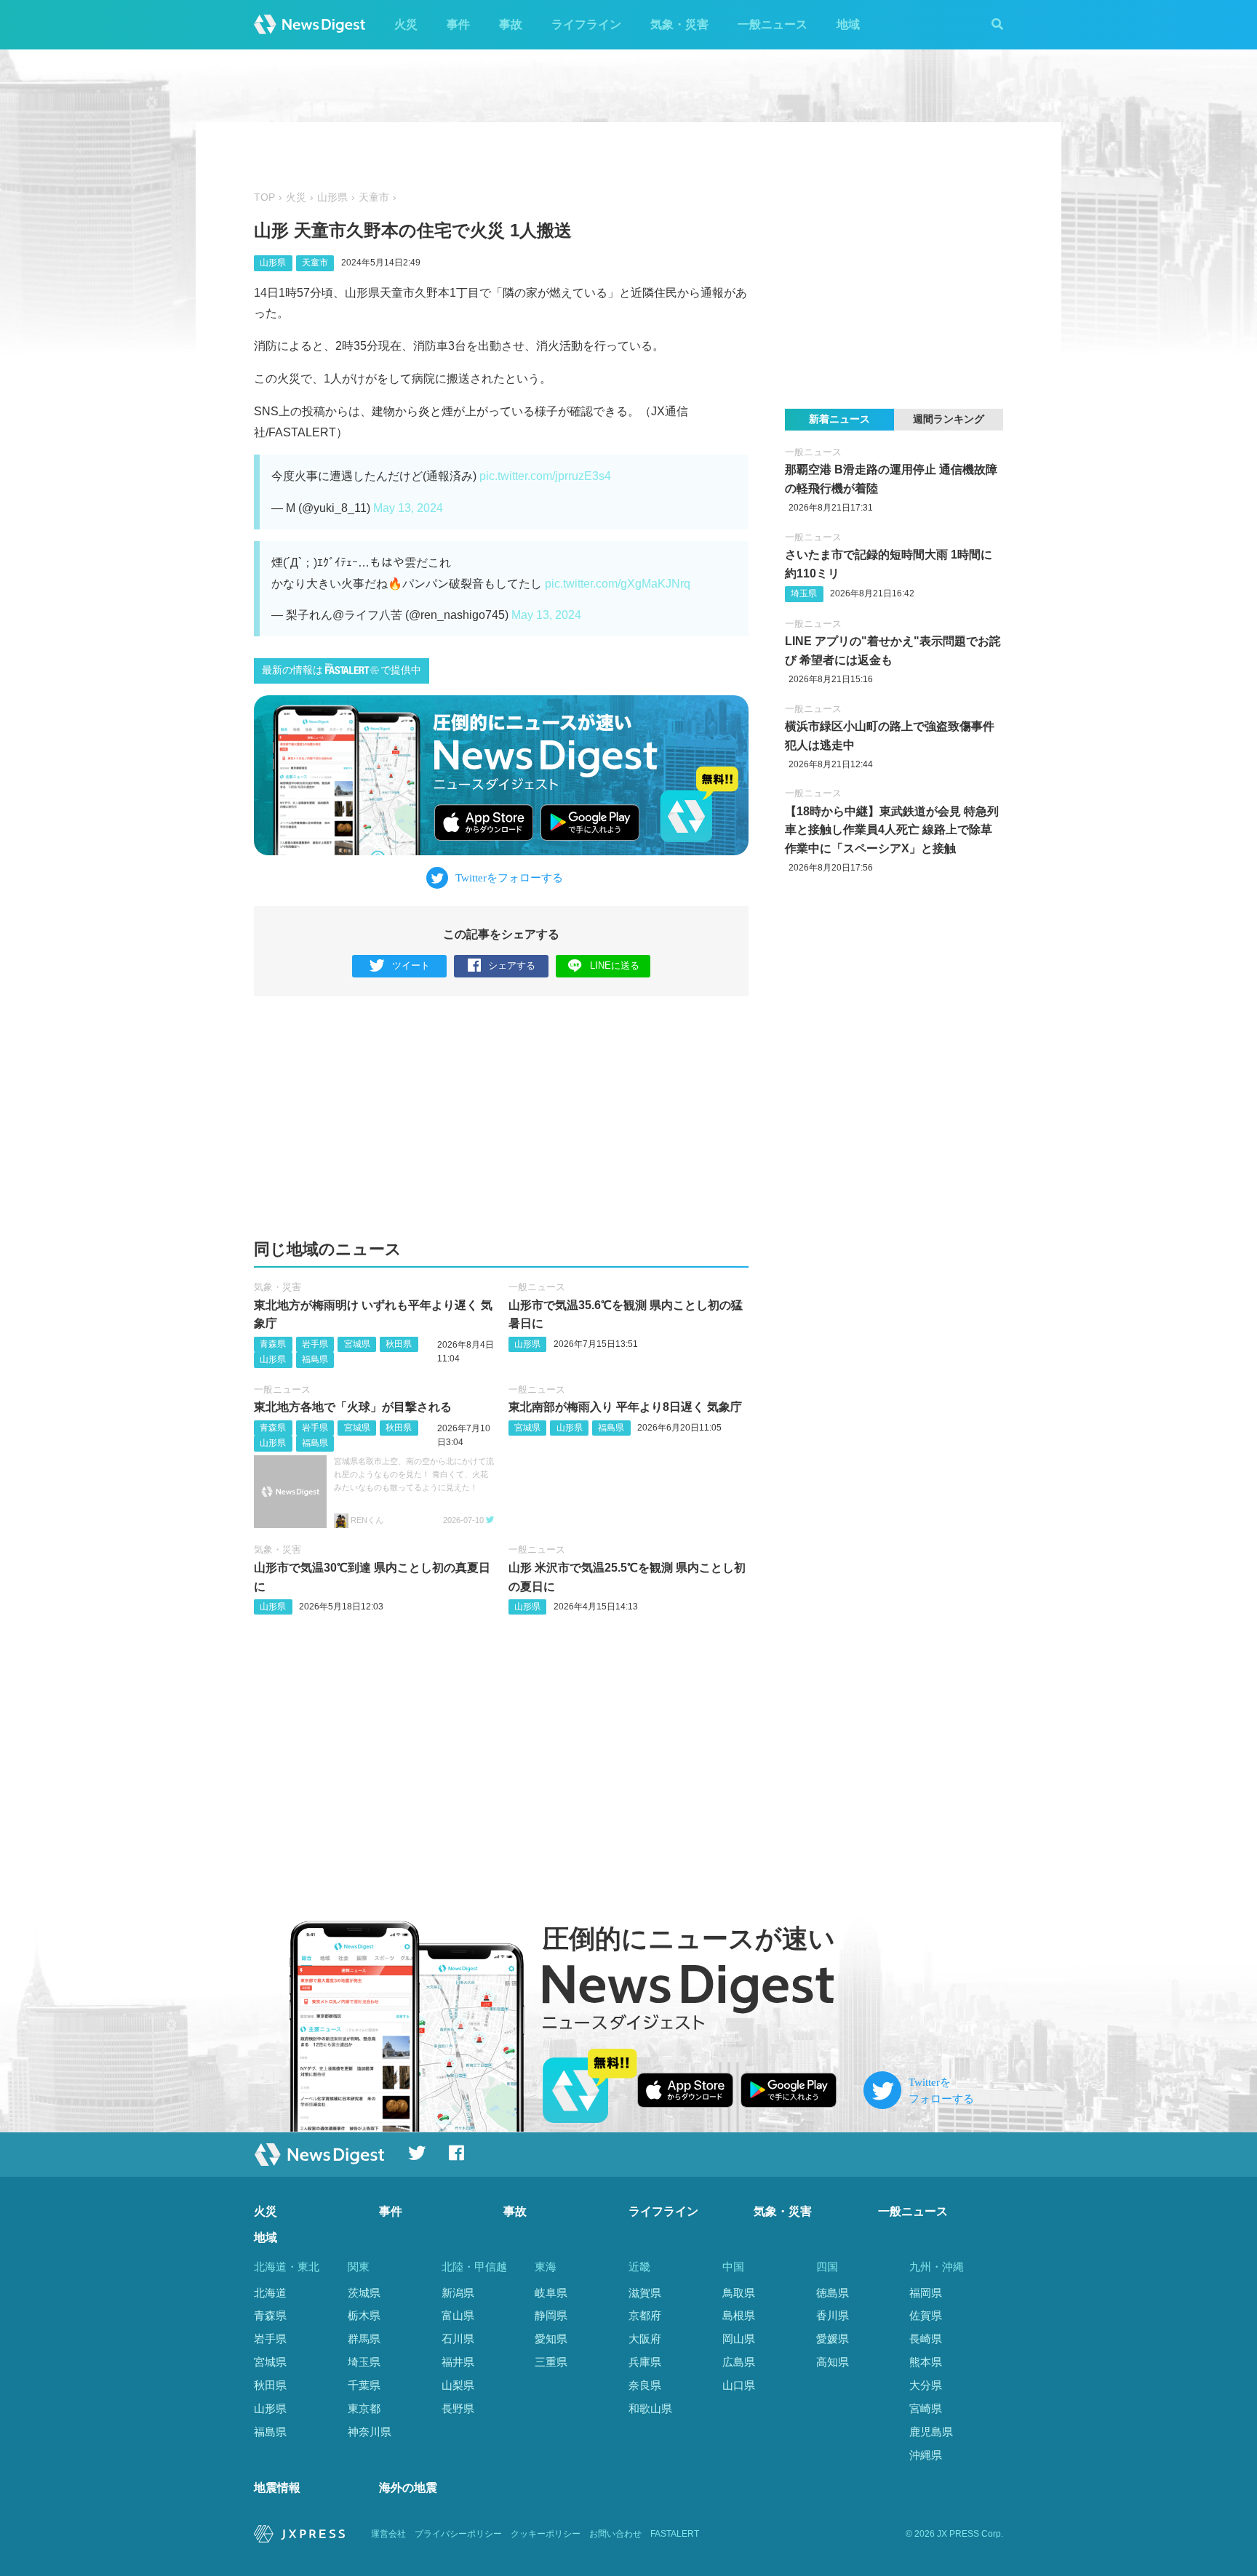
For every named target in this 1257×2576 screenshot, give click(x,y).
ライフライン (586, 24)
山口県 (739, 2385)
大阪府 (645, 2339)
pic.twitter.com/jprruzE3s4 (545, 476)
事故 (511, 24)
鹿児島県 (931, 2432)
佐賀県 (926, 2315)
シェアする (512, 965)
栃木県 (364, 2315)
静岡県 (551, 2315)
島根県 (739, 2315)
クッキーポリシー (546, 2534)
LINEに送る (615, 965)
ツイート (411, 965)
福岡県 (926, 2293)
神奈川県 (370, 2432)
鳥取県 (739, 2293)
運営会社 (388, 2534)
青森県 (273, 1344)
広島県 (739, 2362)
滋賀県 (645, 2293)
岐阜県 (551, 2293)
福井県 (458, 2362)
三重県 (551, 2362)
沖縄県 (926, 2455)
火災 (406, 24)
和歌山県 (650, 2408)
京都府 (645, 2315)
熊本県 (926, 2362)
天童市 (374, 197)
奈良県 (645, 2385)
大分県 (926, 2385)
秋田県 (399, 1344)
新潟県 (458, 2293)
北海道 (270, 2293)
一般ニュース (773, 24)
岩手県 (315, 1344)
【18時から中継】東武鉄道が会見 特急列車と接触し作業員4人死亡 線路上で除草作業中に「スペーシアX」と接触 (892, 830)
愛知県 (551, 2339)
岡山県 (739, 2339)
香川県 (833, 2315)
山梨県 (458, 2385)
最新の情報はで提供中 (342, 670)
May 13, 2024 (408, 508)
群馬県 (364, 2339)
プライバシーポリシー (458, 2534)
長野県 (458, 2408)
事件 (458, 24)
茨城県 (364, 2293)
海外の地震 (408, 2488)
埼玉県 (804, 593)
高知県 (833, 2362)
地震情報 (277, 2488)
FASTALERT (675, 2534)
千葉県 (364, 2385)
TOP (264, 197)
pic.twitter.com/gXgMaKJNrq (618, 584)
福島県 (315, 1359)
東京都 (364, 2408)
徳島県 (833, 2293)
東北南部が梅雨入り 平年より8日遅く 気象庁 (625, 1407)
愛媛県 (833, 2339)
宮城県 (357, 1344)
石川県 (458, 2339)
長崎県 (926, 2339)
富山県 (458, 2315)
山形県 (332, 197)
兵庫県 (645, 2362)
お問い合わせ (615, 2534)
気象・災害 (679, 24)
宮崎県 (926, 2408)
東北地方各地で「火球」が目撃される (353, 1407)
